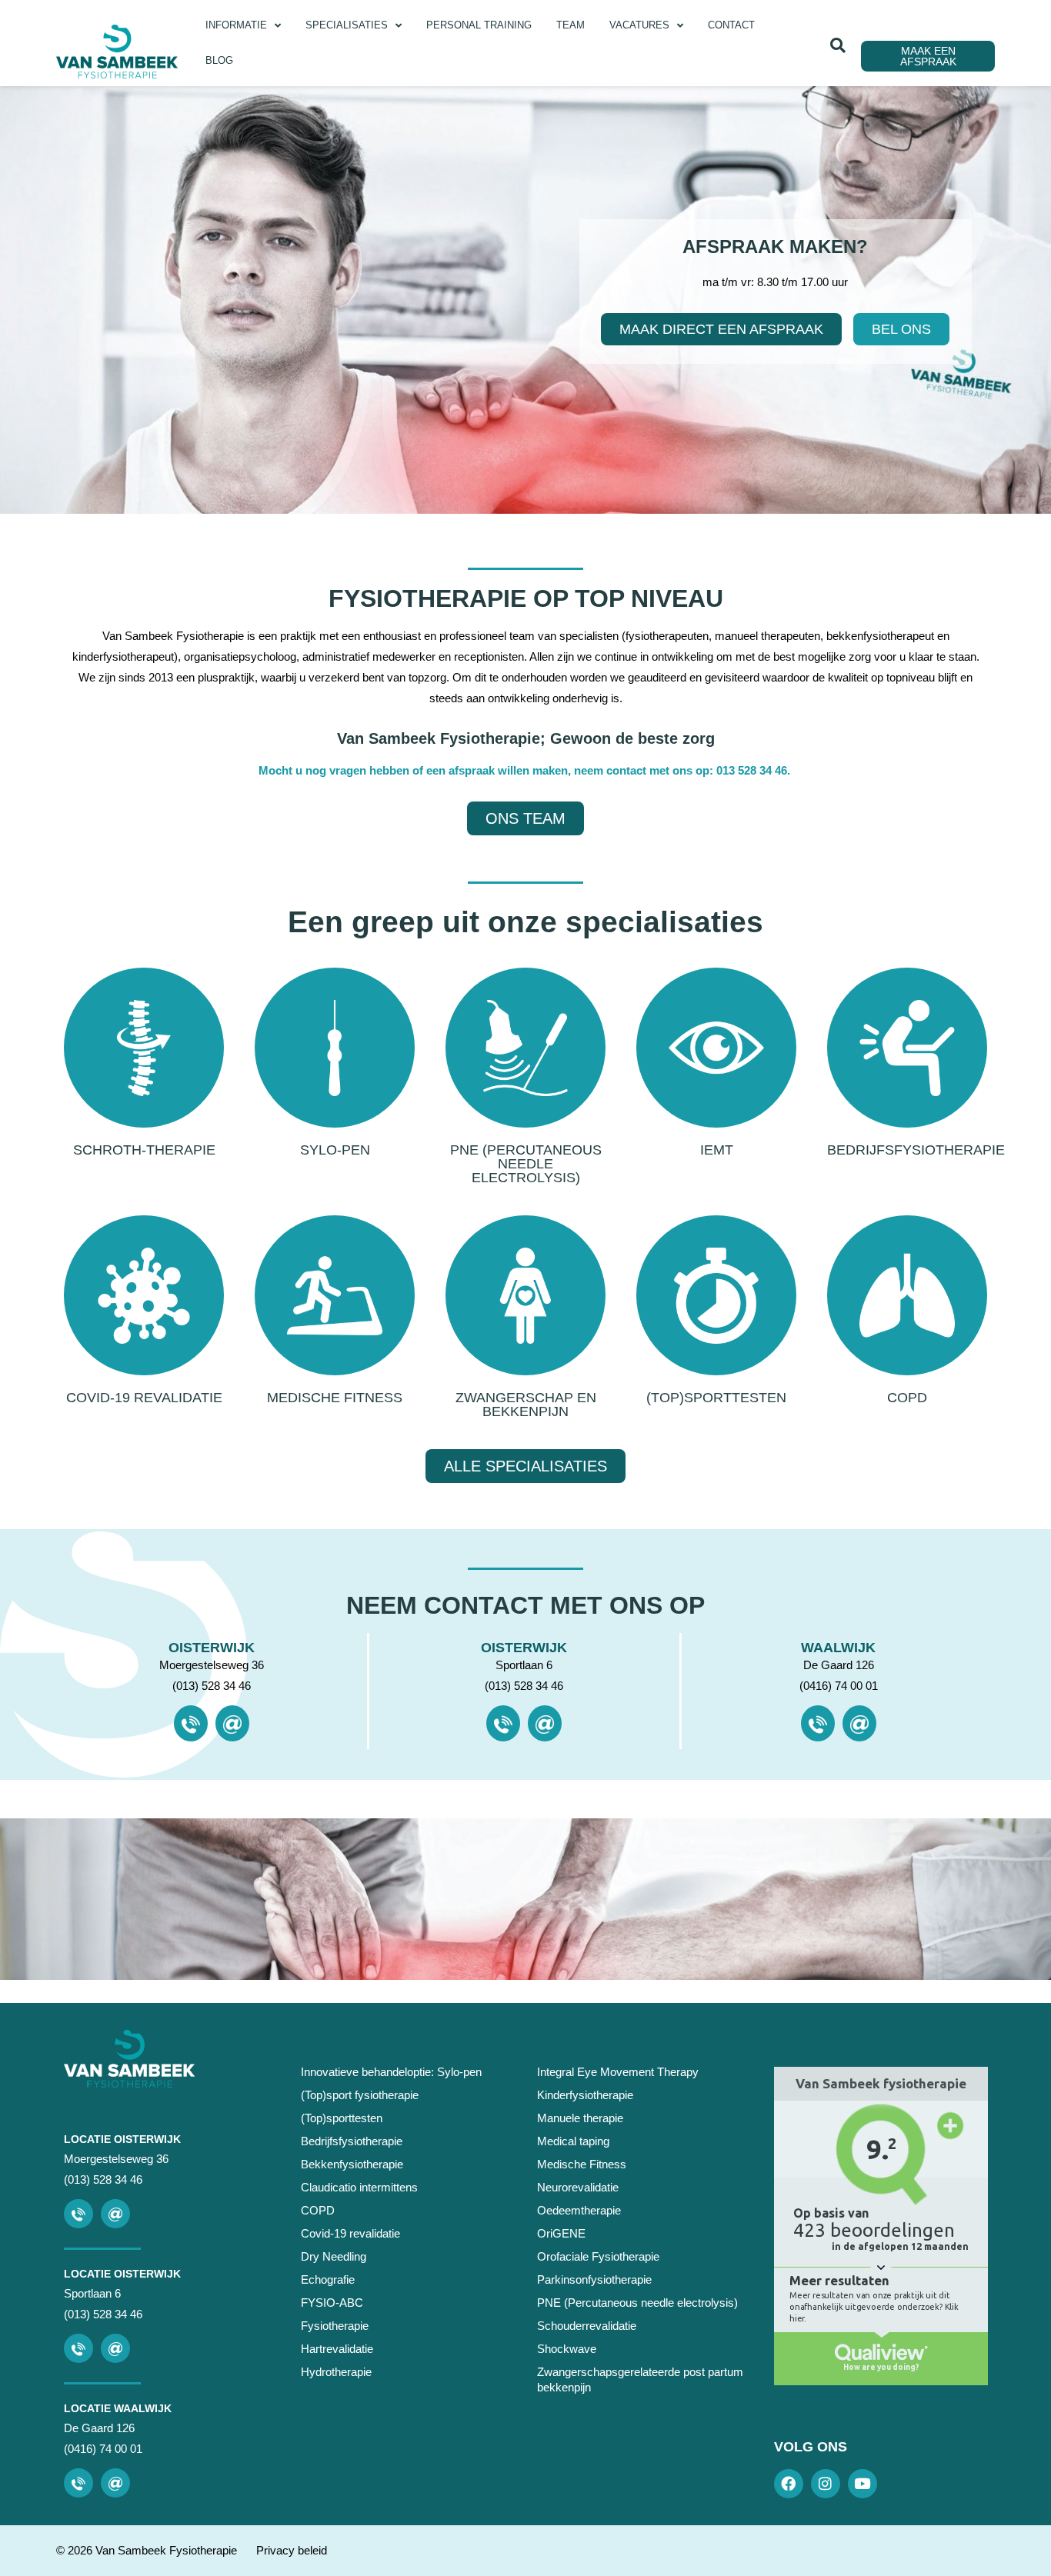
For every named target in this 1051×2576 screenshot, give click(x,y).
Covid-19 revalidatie (144, 1398)
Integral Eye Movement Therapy (618, 2072)
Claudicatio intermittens (359, 2187)
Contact (731, 25)
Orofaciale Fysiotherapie (598, 2256)
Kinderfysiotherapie (585, 2095)
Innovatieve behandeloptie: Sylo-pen (391, 2072)
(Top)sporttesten (716, 1398)
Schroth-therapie (144, 1150)
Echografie (328, 2279)
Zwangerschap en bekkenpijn (526, 1405)
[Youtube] (862, 2484)
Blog (219, 60)
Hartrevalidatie (337, 2349)
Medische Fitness (335, 1398)
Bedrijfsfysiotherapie (916, 1150)
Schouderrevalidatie (587, 2326)
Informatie (236, 25)
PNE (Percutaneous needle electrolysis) (526, 1164)
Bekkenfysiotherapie (352, 2164)
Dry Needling (334, 2256)
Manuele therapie (580, 2118)
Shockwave (567, 2349)
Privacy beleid (292, 2550)
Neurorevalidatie (578, 2187)
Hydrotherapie (336, 2372)
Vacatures (639, 25)
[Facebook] (789, 2484)
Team (571, 25)
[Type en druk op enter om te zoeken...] (838, 45)
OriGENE (561, 2233)
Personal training (479, 25)
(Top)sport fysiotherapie (360, 2095)
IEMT (717, 1150)
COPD (907, 1398)
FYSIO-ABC (332, 2303)
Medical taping (573, 2141)
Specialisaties (347, 25)
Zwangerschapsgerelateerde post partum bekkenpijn (640, 2379)
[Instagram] (826, 2484)
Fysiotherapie (335, 2326)
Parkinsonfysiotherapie (594, 2279)
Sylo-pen (335, 1150)
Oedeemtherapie (579, 2210)
